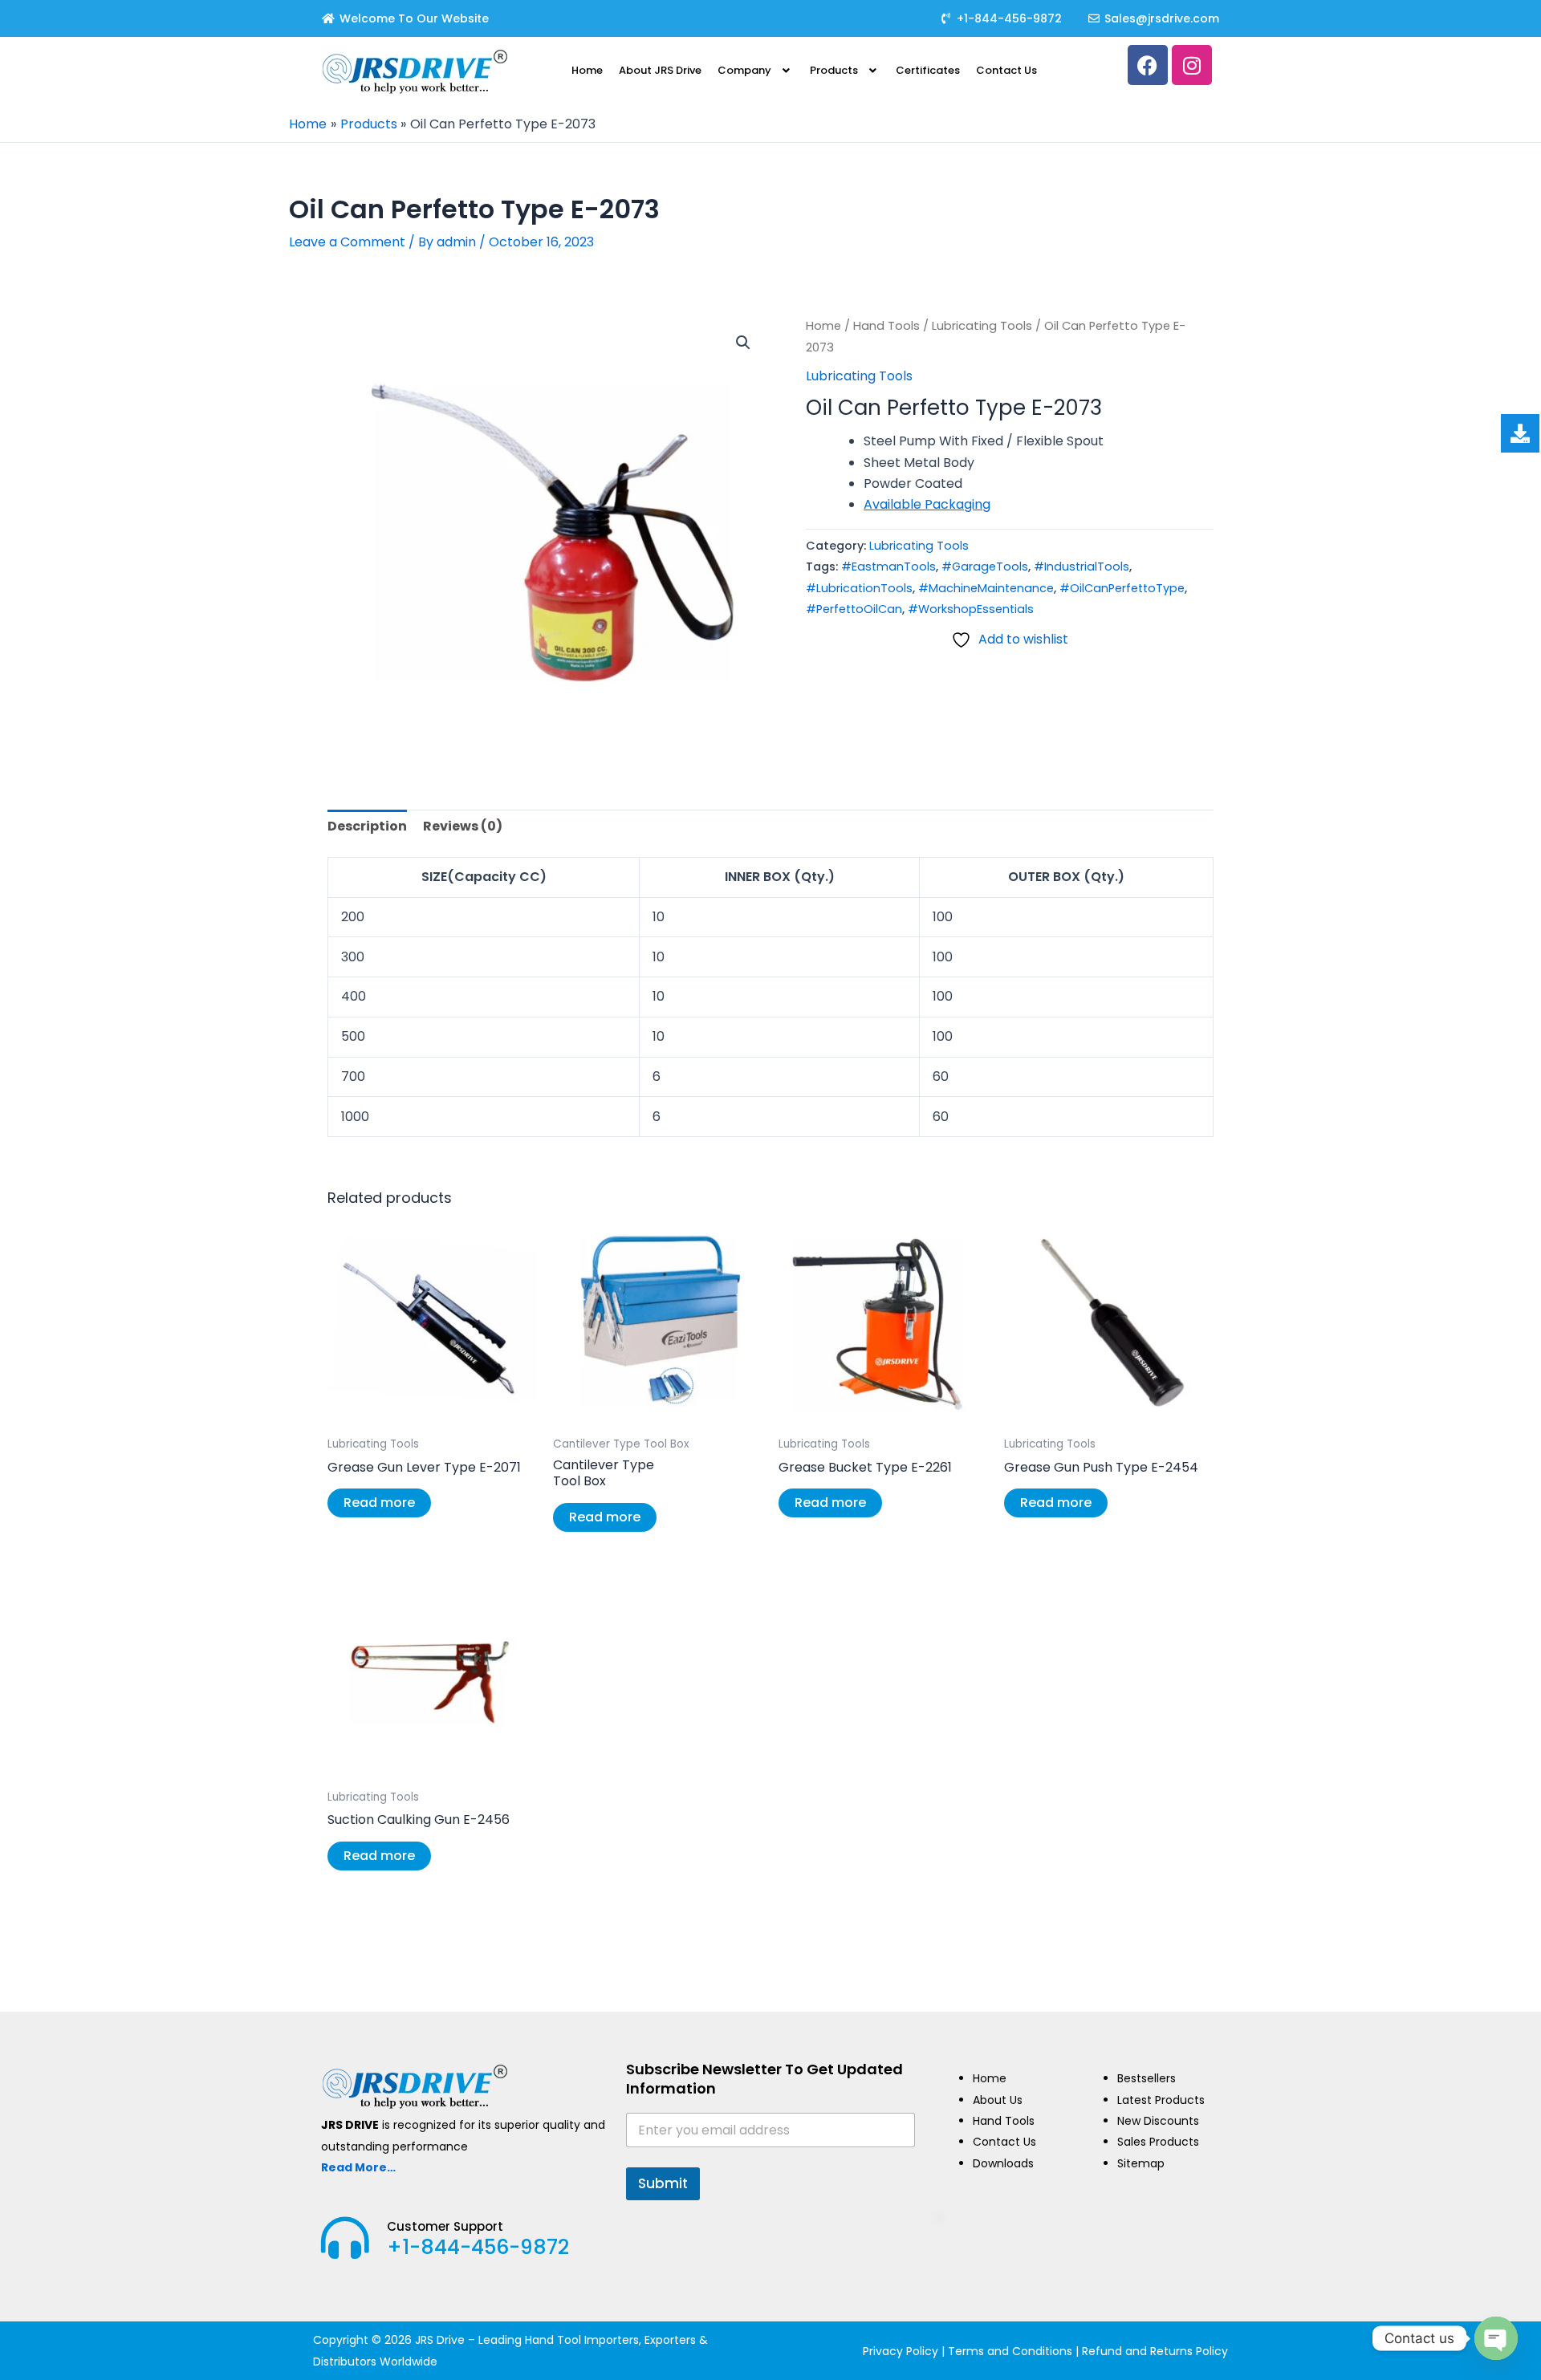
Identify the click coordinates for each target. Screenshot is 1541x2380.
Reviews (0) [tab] (463, 826)
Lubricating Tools (982, 326)
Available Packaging (927, 504)
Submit (663, 2183)
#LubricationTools (859, 588)
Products (834, 70)
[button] (756, 70)
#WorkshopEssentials (971, 609)
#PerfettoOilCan (854, 609)
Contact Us (1006, 70)
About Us (998, 2100)
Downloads (1003, 2163)
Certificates (928, 70)
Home (587, 70)
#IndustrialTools (1082, 567)
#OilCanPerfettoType (1122, 588)
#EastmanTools (888, 567)
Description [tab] (367, 826)
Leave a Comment (347, 242)
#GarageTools (985, 567)
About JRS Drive (660, 70)
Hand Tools (886, 326)
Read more (379, 1503)
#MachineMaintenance (986, 588)
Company (744, 70)
